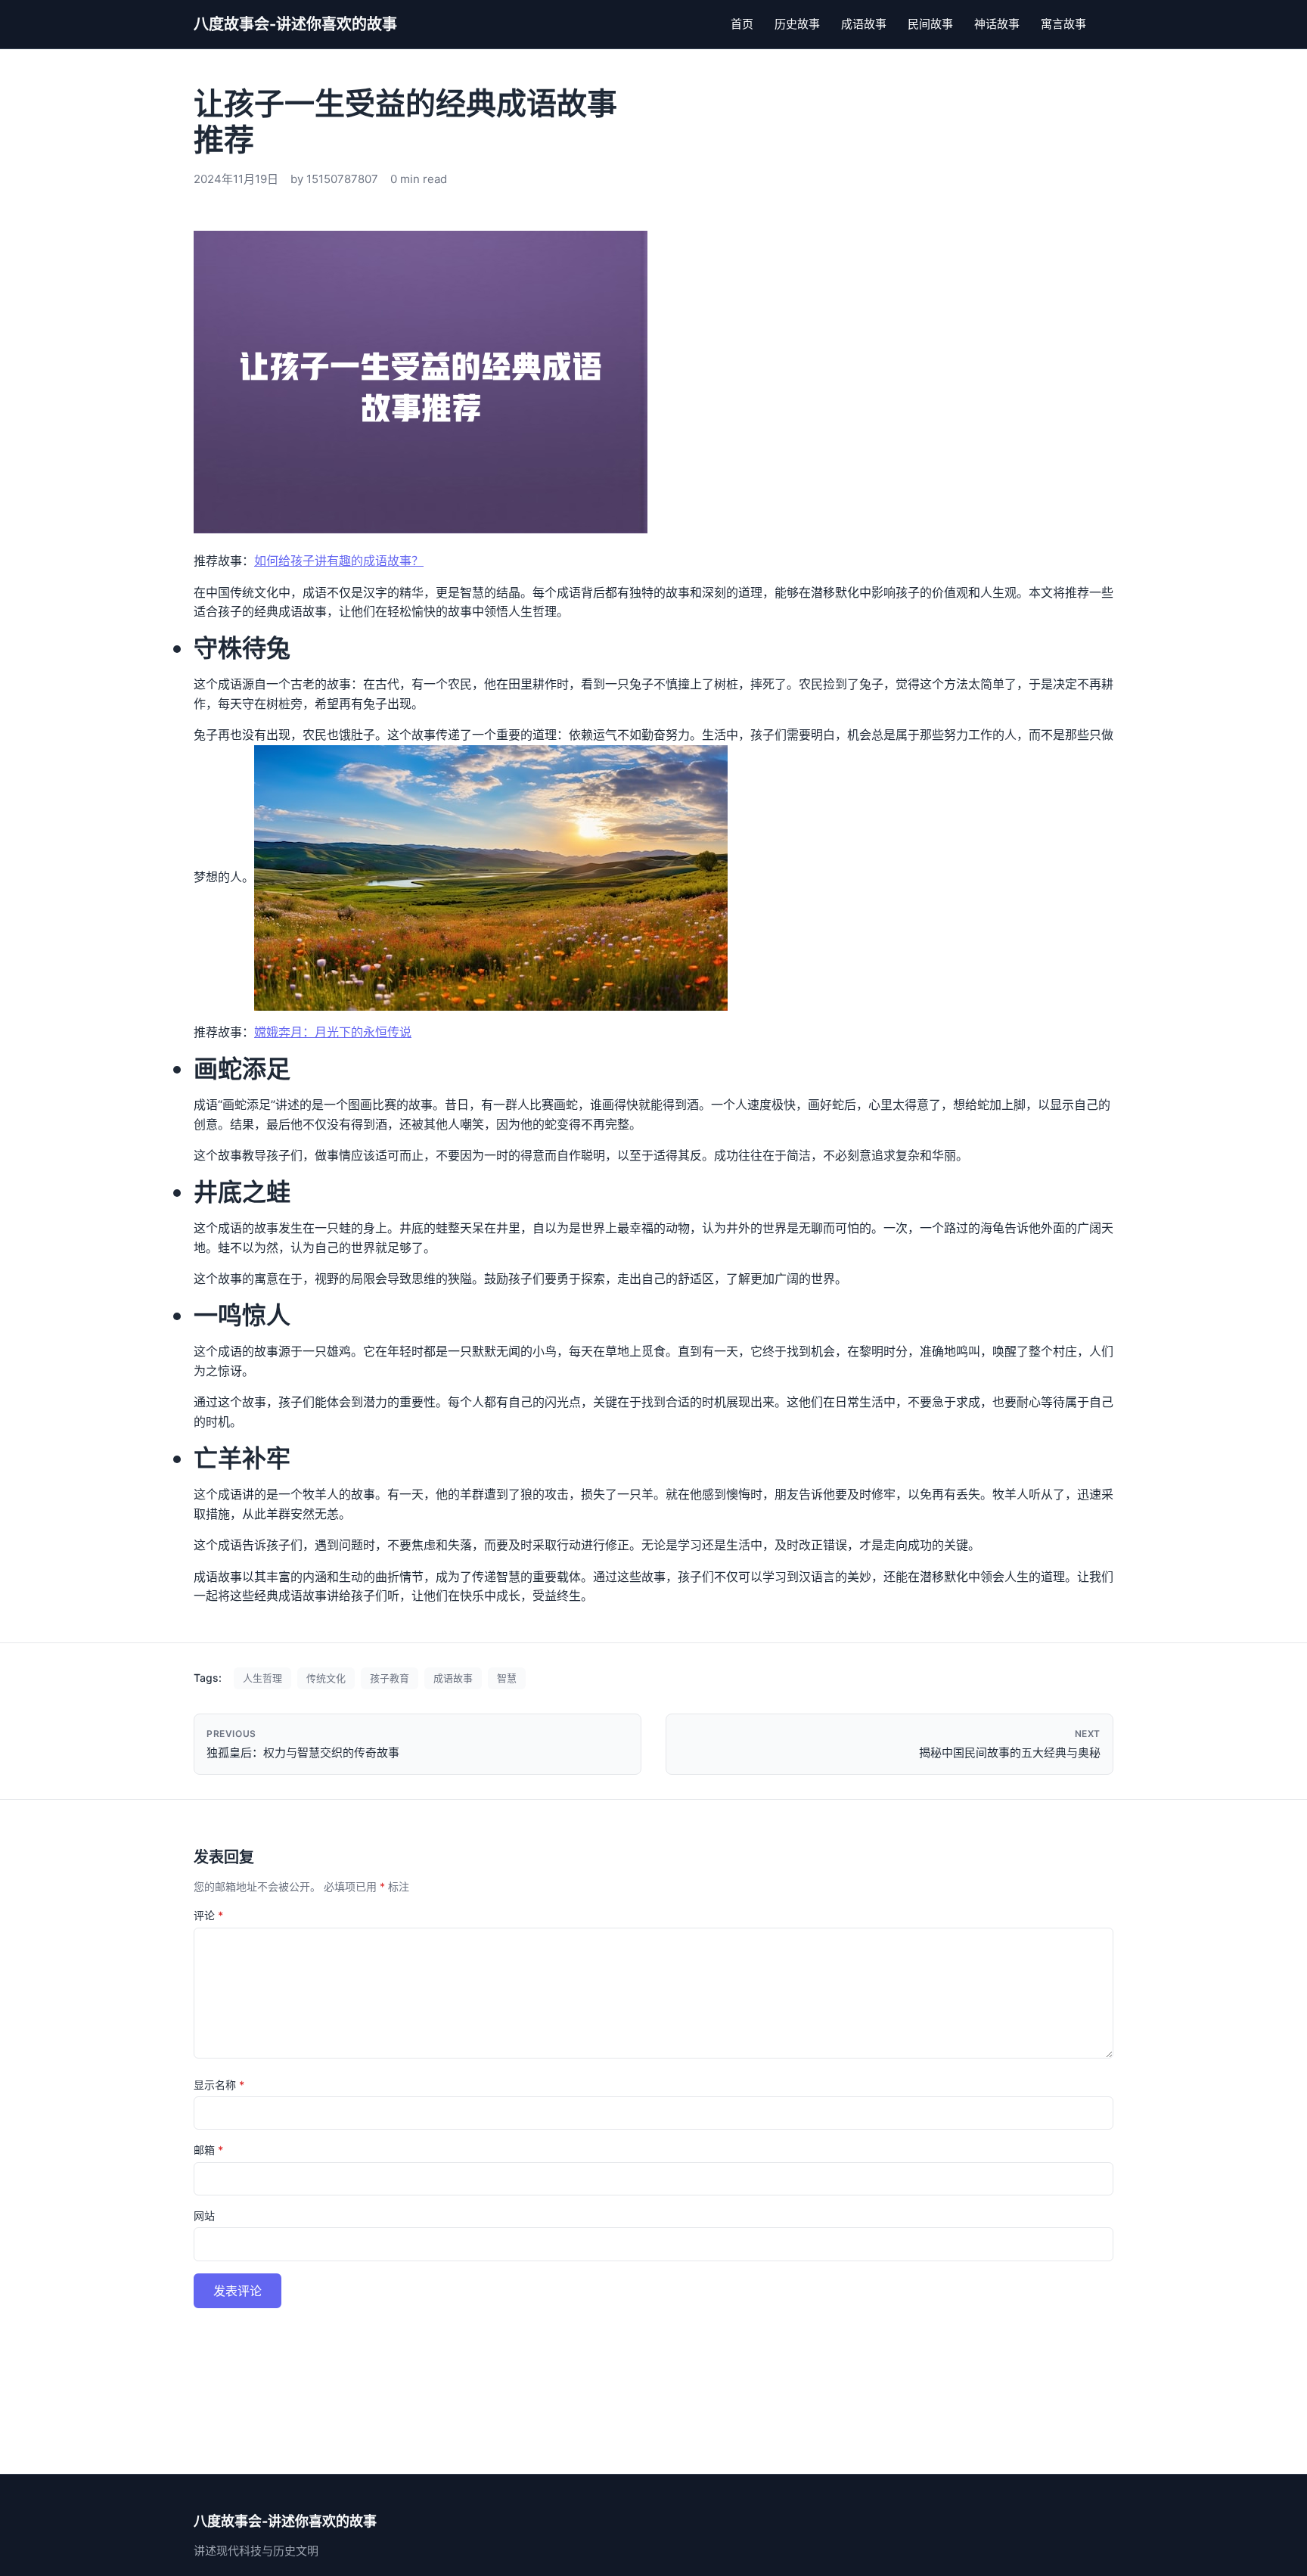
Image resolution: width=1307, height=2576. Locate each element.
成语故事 (864, 24)
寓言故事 (1063, 24)
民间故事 (930, 24)
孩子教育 (390, 1678)
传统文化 (326, 1678)
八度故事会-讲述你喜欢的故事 (295, 24)
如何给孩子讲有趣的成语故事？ (339, 561)
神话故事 (997, 24)
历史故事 (797, 24)
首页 (742, 24)
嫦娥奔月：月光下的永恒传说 (333, 1032)
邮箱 (208, 2150)
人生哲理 (262, 1678)
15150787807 (342, 179)
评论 (208, 1915)
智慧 (507, 1678)
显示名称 (219, 2085)
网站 (204, 2216)
